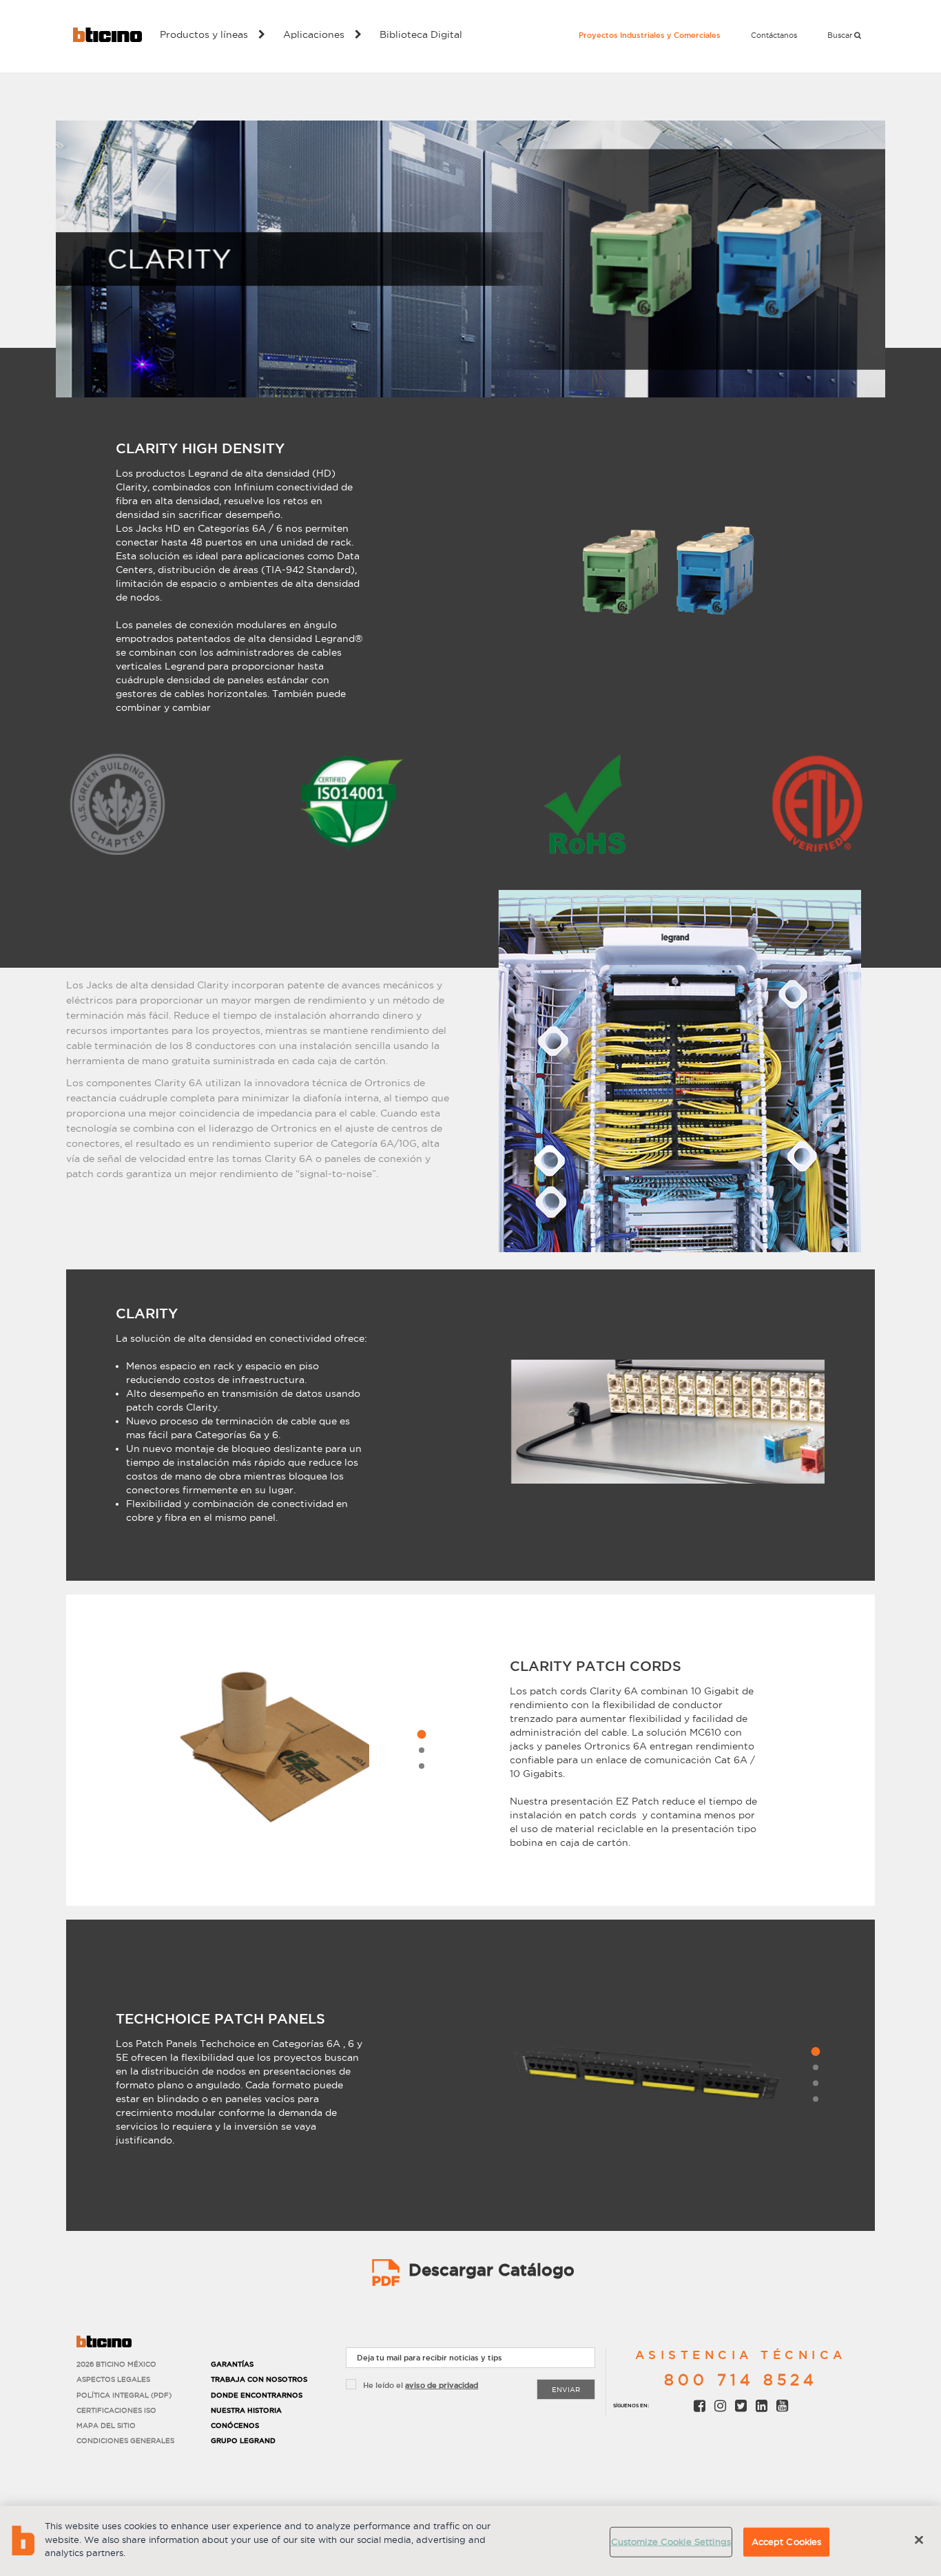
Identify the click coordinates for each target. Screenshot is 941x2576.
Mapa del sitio (106, 2426)
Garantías (232, 2364)
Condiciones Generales (125, 2441)
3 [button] (422, 1766)
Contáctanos (774, 35)
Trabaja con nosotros (259, 2379)
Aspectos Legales (113, 2379)
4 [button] (816, 2099)
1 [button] (421, 1735)
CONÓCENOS (235, 2426)
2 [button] (422, 1750)
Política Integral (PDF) (124, 2395)
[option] (668, 570)
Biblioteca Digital (421, 34)
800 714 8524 (741, 2380)
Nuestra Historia (246, 2410)
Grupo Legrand (243, 2441)
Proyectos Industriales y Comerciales (650, 35)
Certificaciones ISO (116, 2410)
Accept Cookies (787, 2542)
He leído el (421, 2385)
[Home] (107, 35)
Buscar (841, 35)
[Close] (919, 2540)
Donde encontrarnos (257, 2395)
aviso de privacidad (442, 2385)
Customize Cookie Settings (671, 2542)
